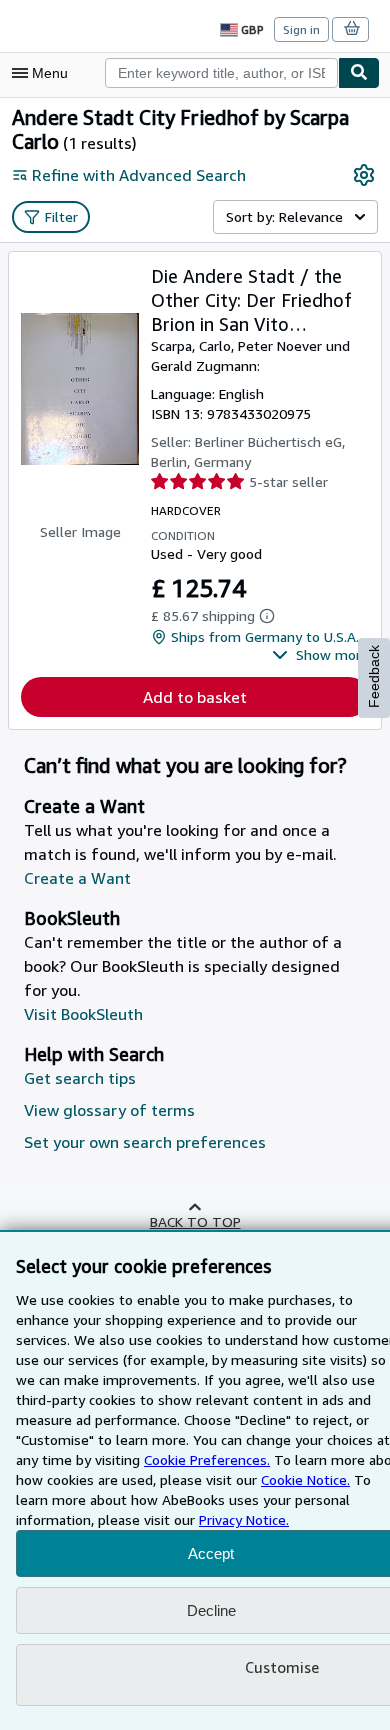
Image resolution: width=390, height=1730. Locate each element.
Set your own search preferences (145, 1142)
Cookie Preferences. (207, 1459)
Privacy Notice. (244, 1519)
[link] (364, 175)
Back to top (195, 1221)
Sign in (301, 29)
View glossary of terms (109, 1110)
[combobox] (221, 73)
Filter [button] (61, 216)
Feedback (374, 676)
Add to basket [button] (195, 697)
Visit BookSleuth (83, 1014)
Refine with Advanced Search (139, 175)
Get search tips (80, 1078)
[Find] (359, 73)
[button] (320, 655)
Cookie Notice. (305, 1479)
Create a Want (77, 878)
